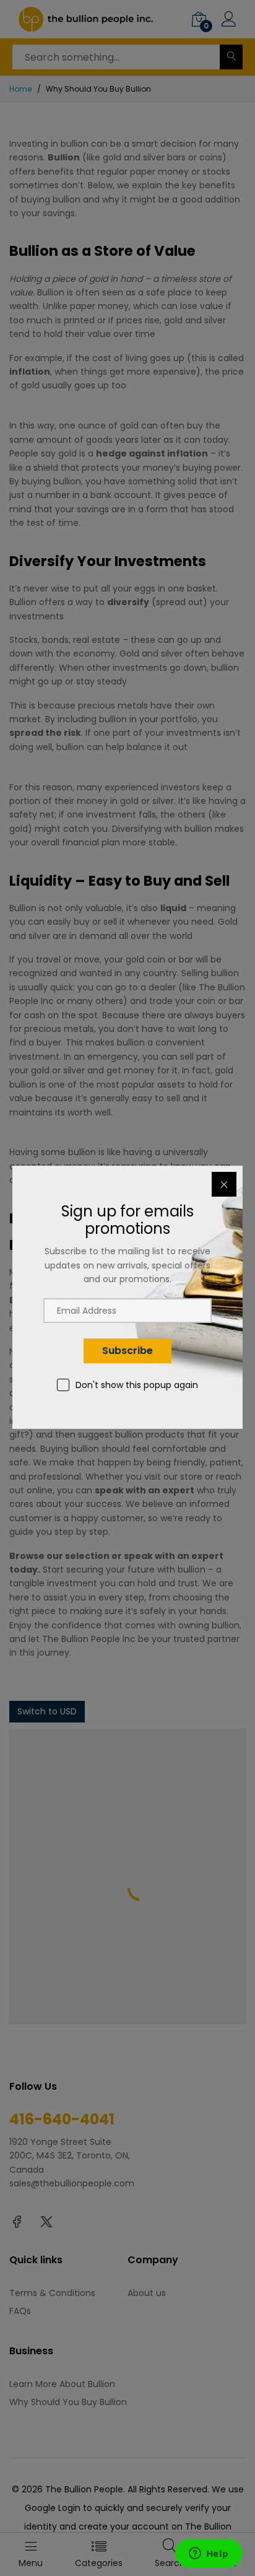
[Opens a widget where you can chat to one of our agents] (209, 2554)
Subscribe (127, 1351)
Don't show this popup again (137, 1385)
